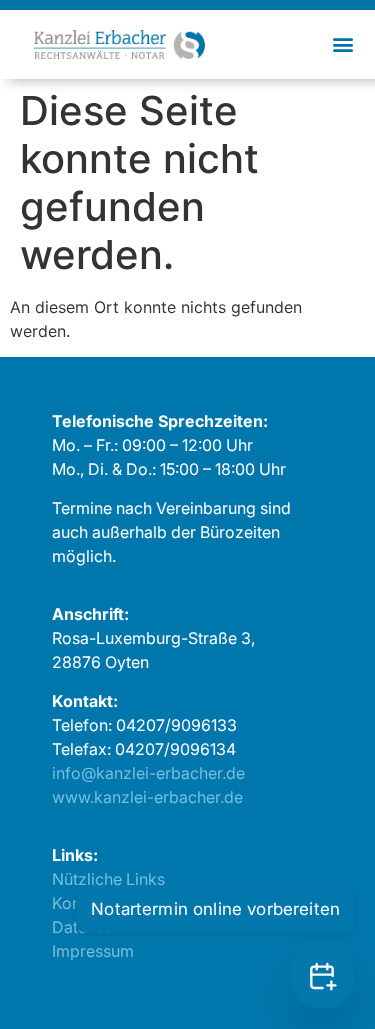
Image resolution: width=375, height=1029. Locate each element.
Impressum (93, 951)
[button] (343, 44)
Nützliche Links (108, 879)
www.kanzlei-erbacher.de (147, 797)
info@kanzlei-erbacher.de (148, 773)
